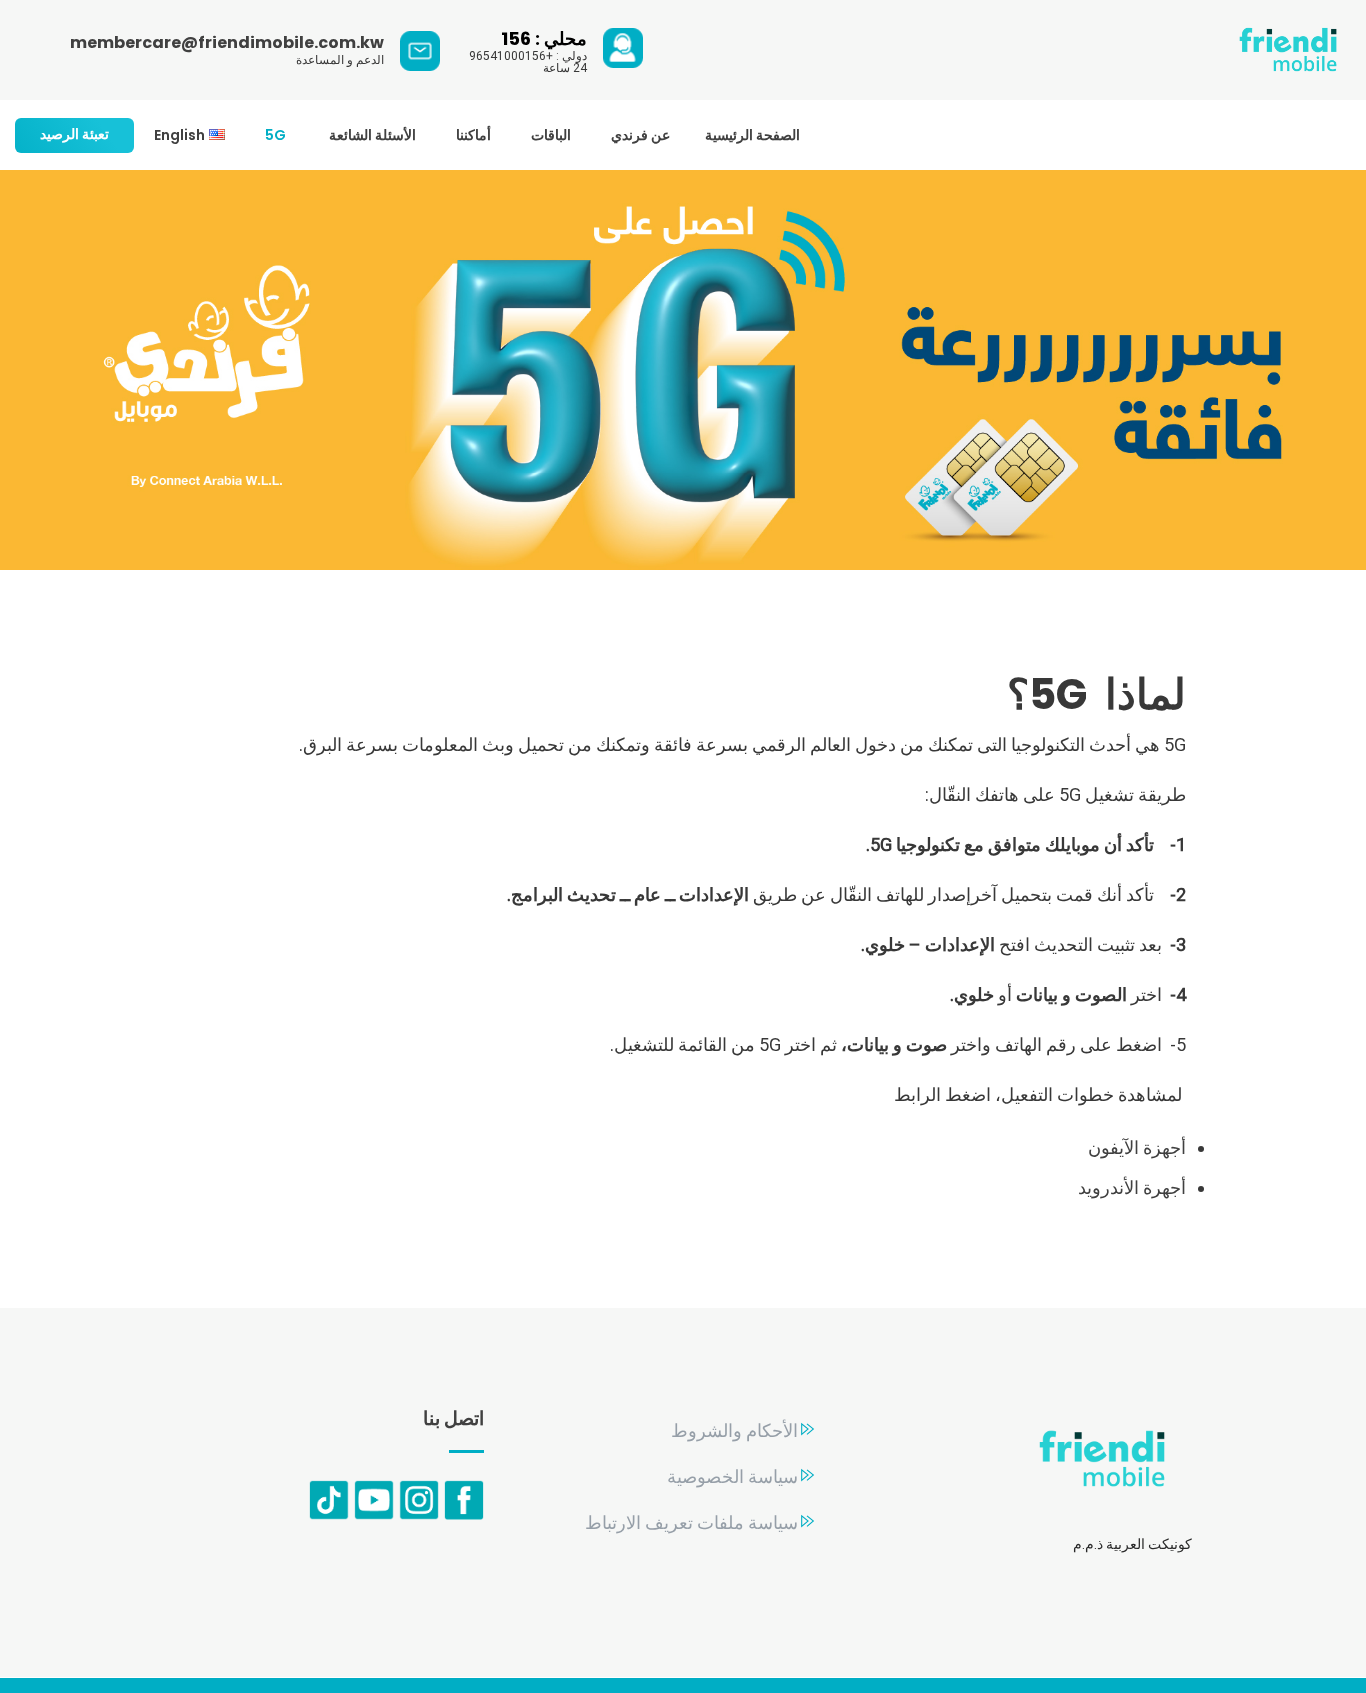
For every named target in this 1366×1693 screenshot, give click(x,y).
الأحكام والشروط (734, 1430)
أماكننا (473, 135)
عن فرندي (640, 135)
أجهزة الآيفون (1137, 1147)
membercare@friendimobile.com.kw (227, 42)
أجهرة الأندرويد (1132, 1187)
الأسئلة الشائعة (372, 135)
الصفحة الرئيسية (752, 135)
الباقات (551, 135)
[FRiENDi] (1288, 51)
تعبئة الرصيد (74, 134)
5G (277, 135)
